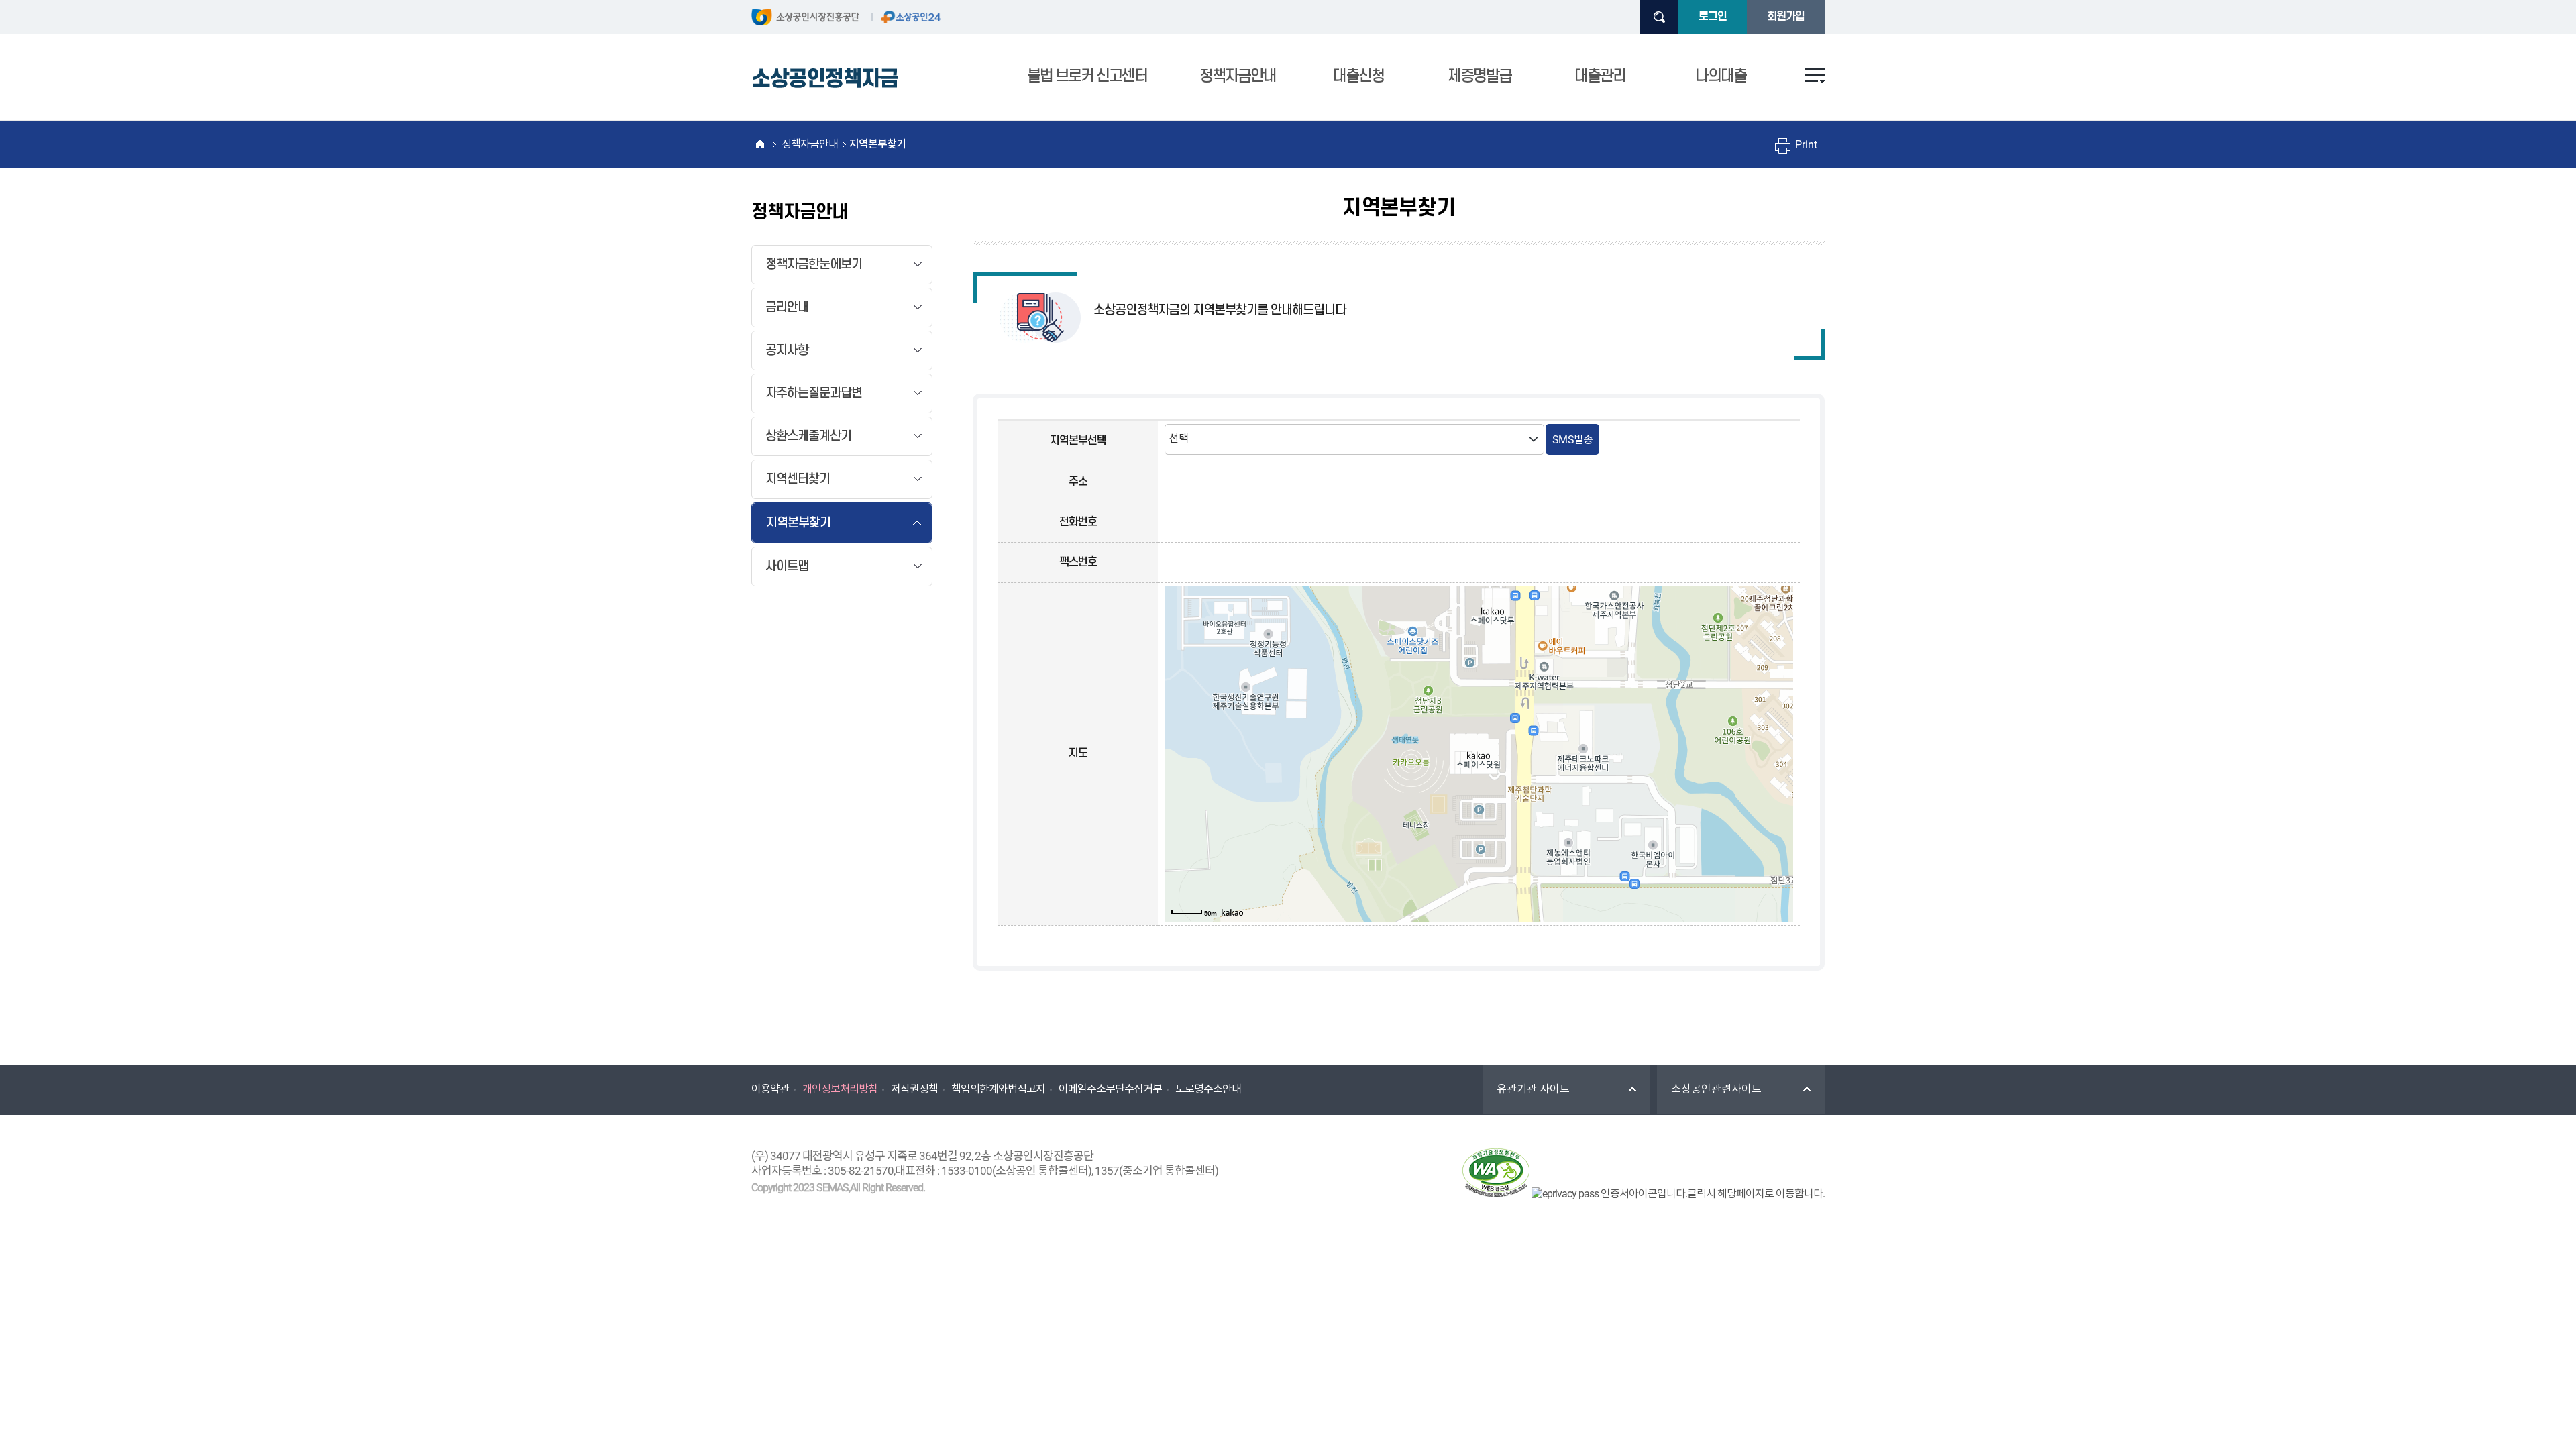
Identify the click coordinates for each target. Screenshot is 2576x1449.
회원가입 (1786, 17)
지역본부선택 (1078, 441)
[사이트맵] (1815, 76)
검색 (1659, 17)
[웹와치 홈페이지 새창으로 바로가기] (1496, 1175)
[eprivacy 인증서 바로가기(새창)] (1678, 1194)
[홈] (760, 144)
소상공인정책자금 (825, 79)
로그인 (1713, 17)
